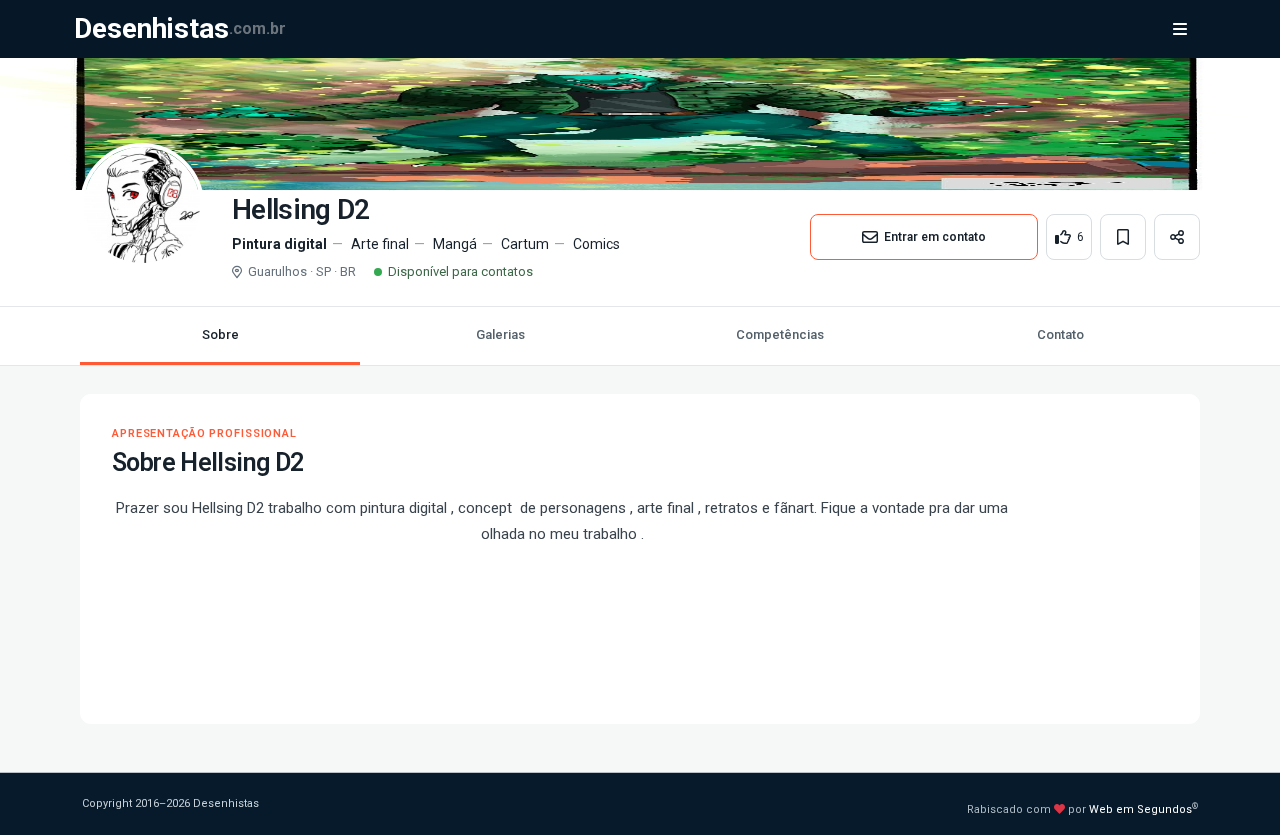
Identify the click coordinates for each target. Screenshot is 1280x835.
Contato (1060, 334)
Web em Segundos (1140, 809)
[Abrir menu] (1180, 29)
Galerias (500, 334)
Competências (780, 334)
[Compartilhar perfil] (1177, 237)
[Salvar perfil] (1123, 237)
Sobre (220, 334)
